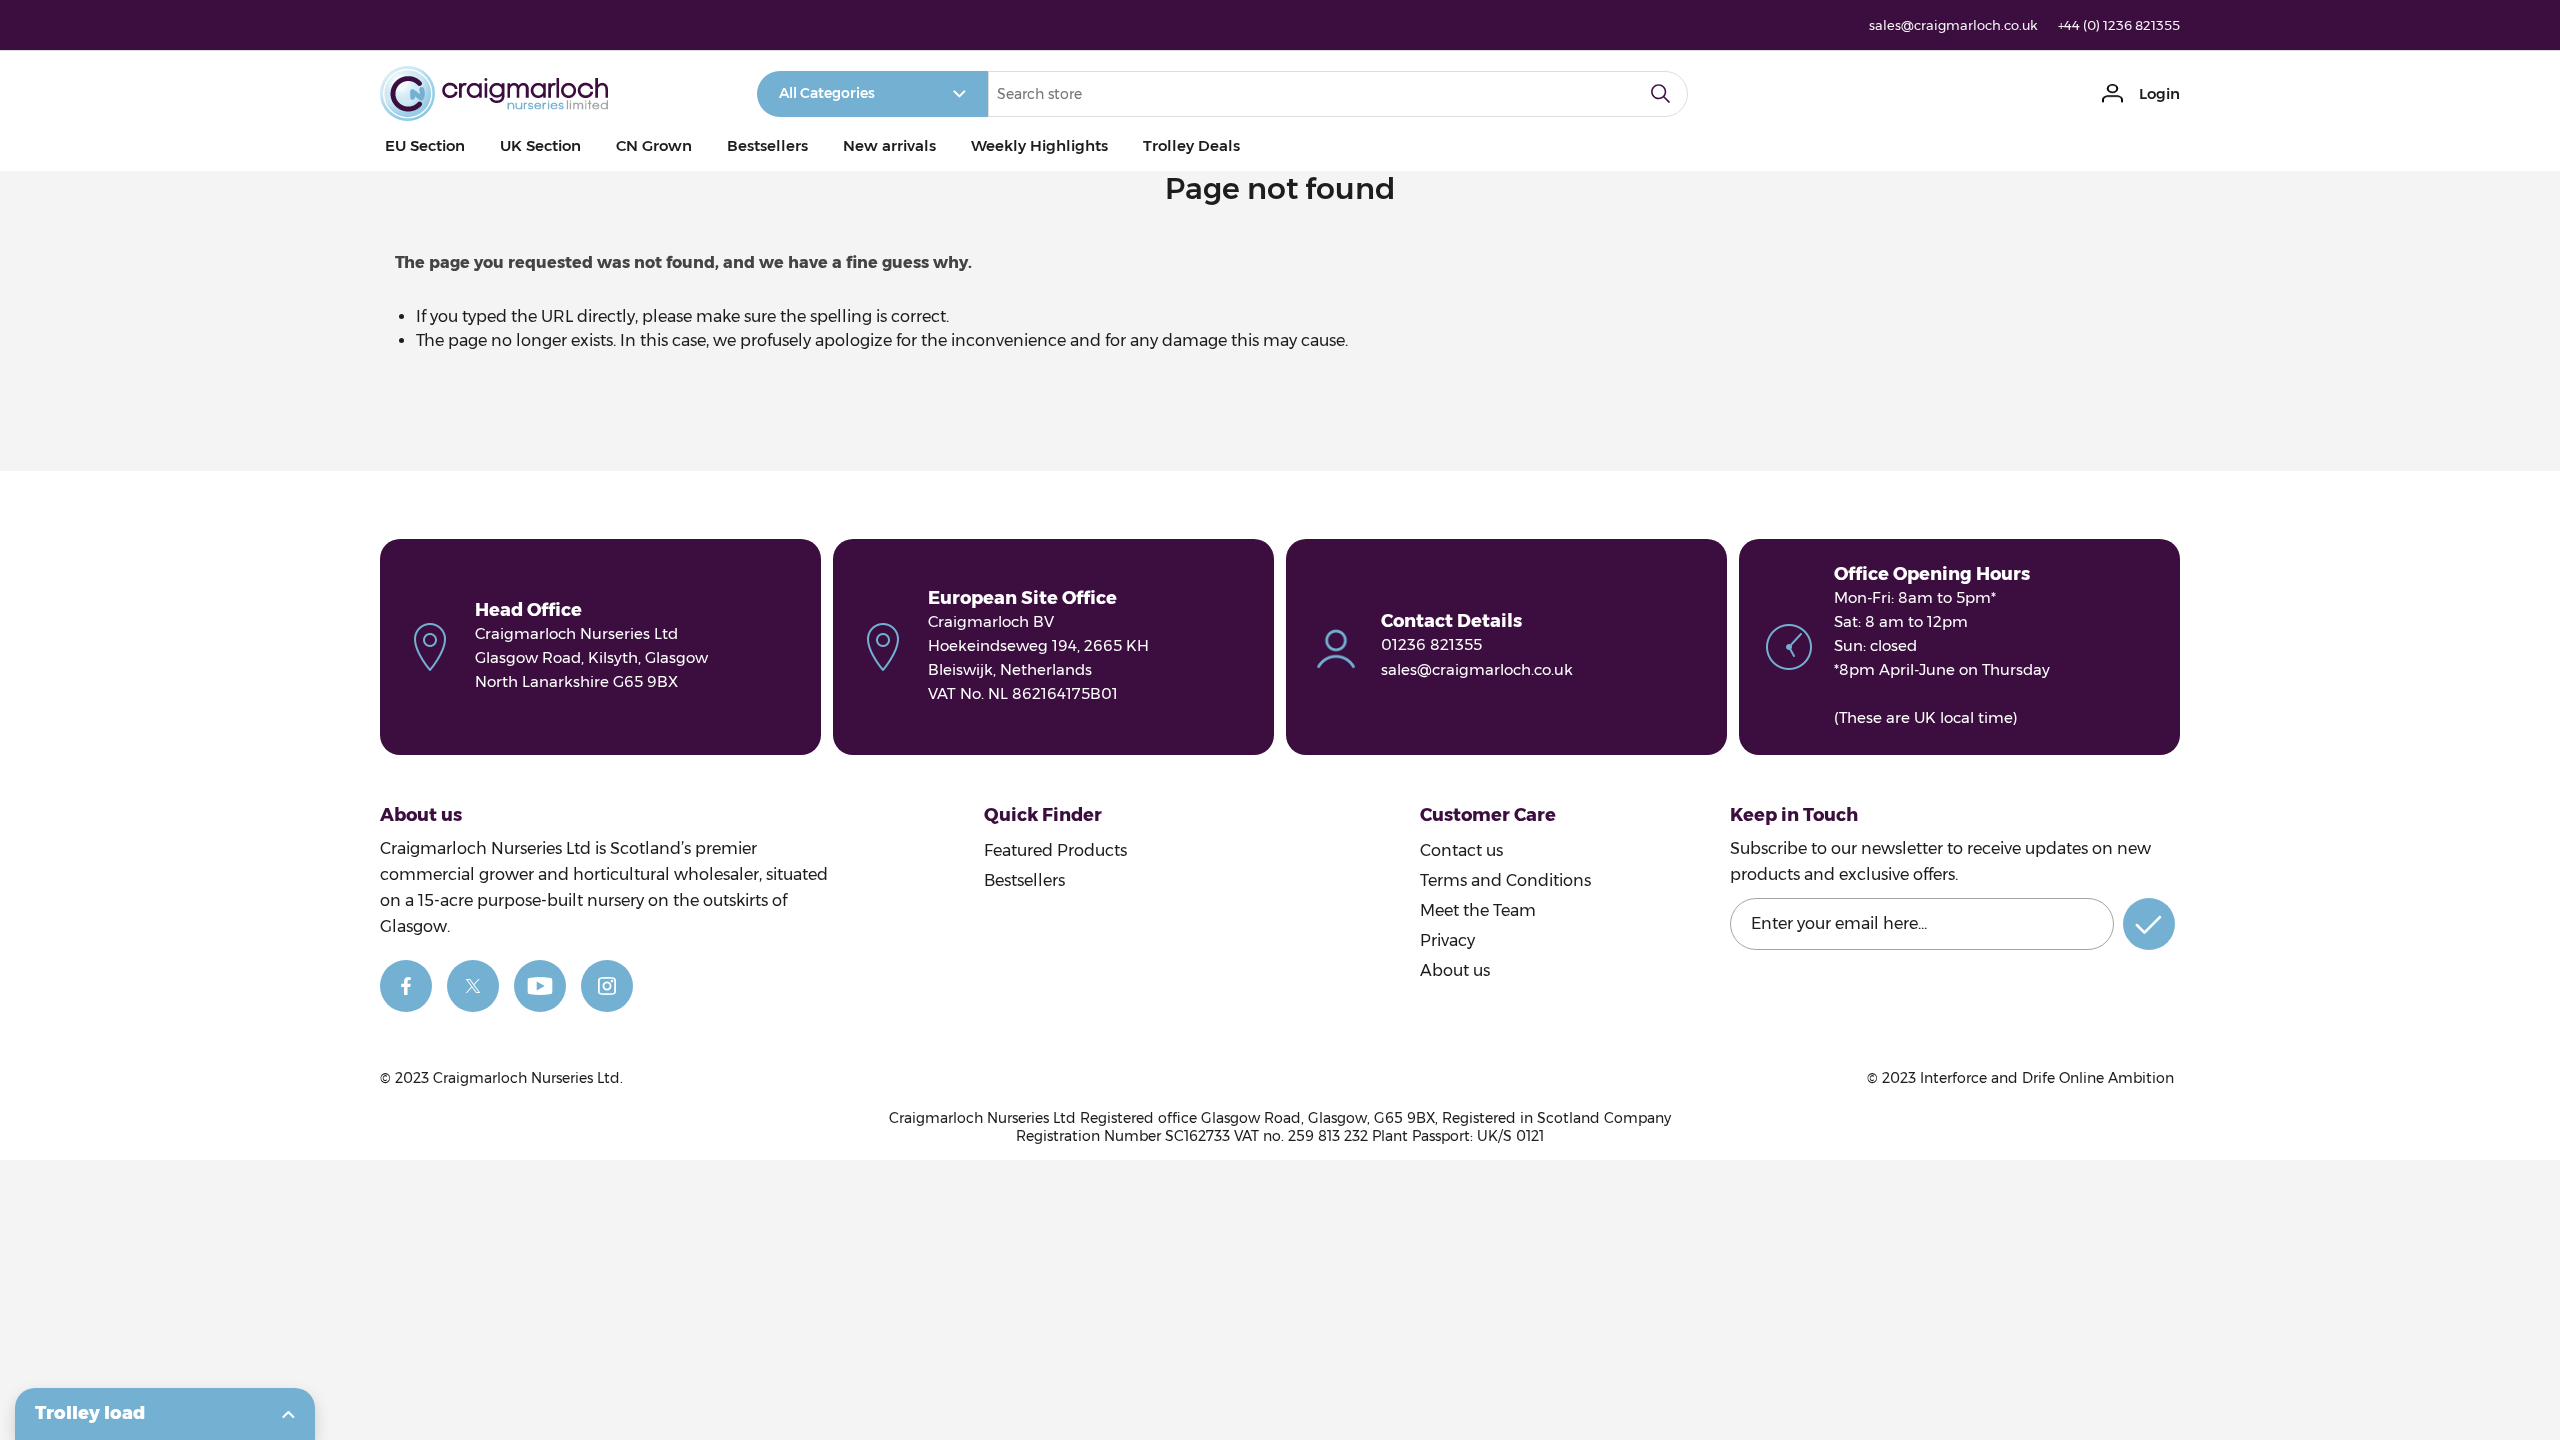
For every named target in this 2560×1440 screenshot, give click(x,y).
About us (1455, 970)
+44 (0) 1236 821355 (2119, 25)
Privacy (1447, 940)
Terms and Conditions (1505, 880)
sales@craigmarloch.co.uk (1953, 25)
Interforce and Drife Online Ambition (2047, 1078)
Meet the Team (1478, 910)
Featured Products (1055, 850)
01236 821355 (1431, 644)
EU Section (425, 145)
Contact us (1461, 850)
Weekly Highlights (1039, 145)
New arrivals (889, 145)
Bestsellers (767, 145)
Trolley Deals (1191, 145)
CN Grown (654, 145)
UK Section (540, 145)
